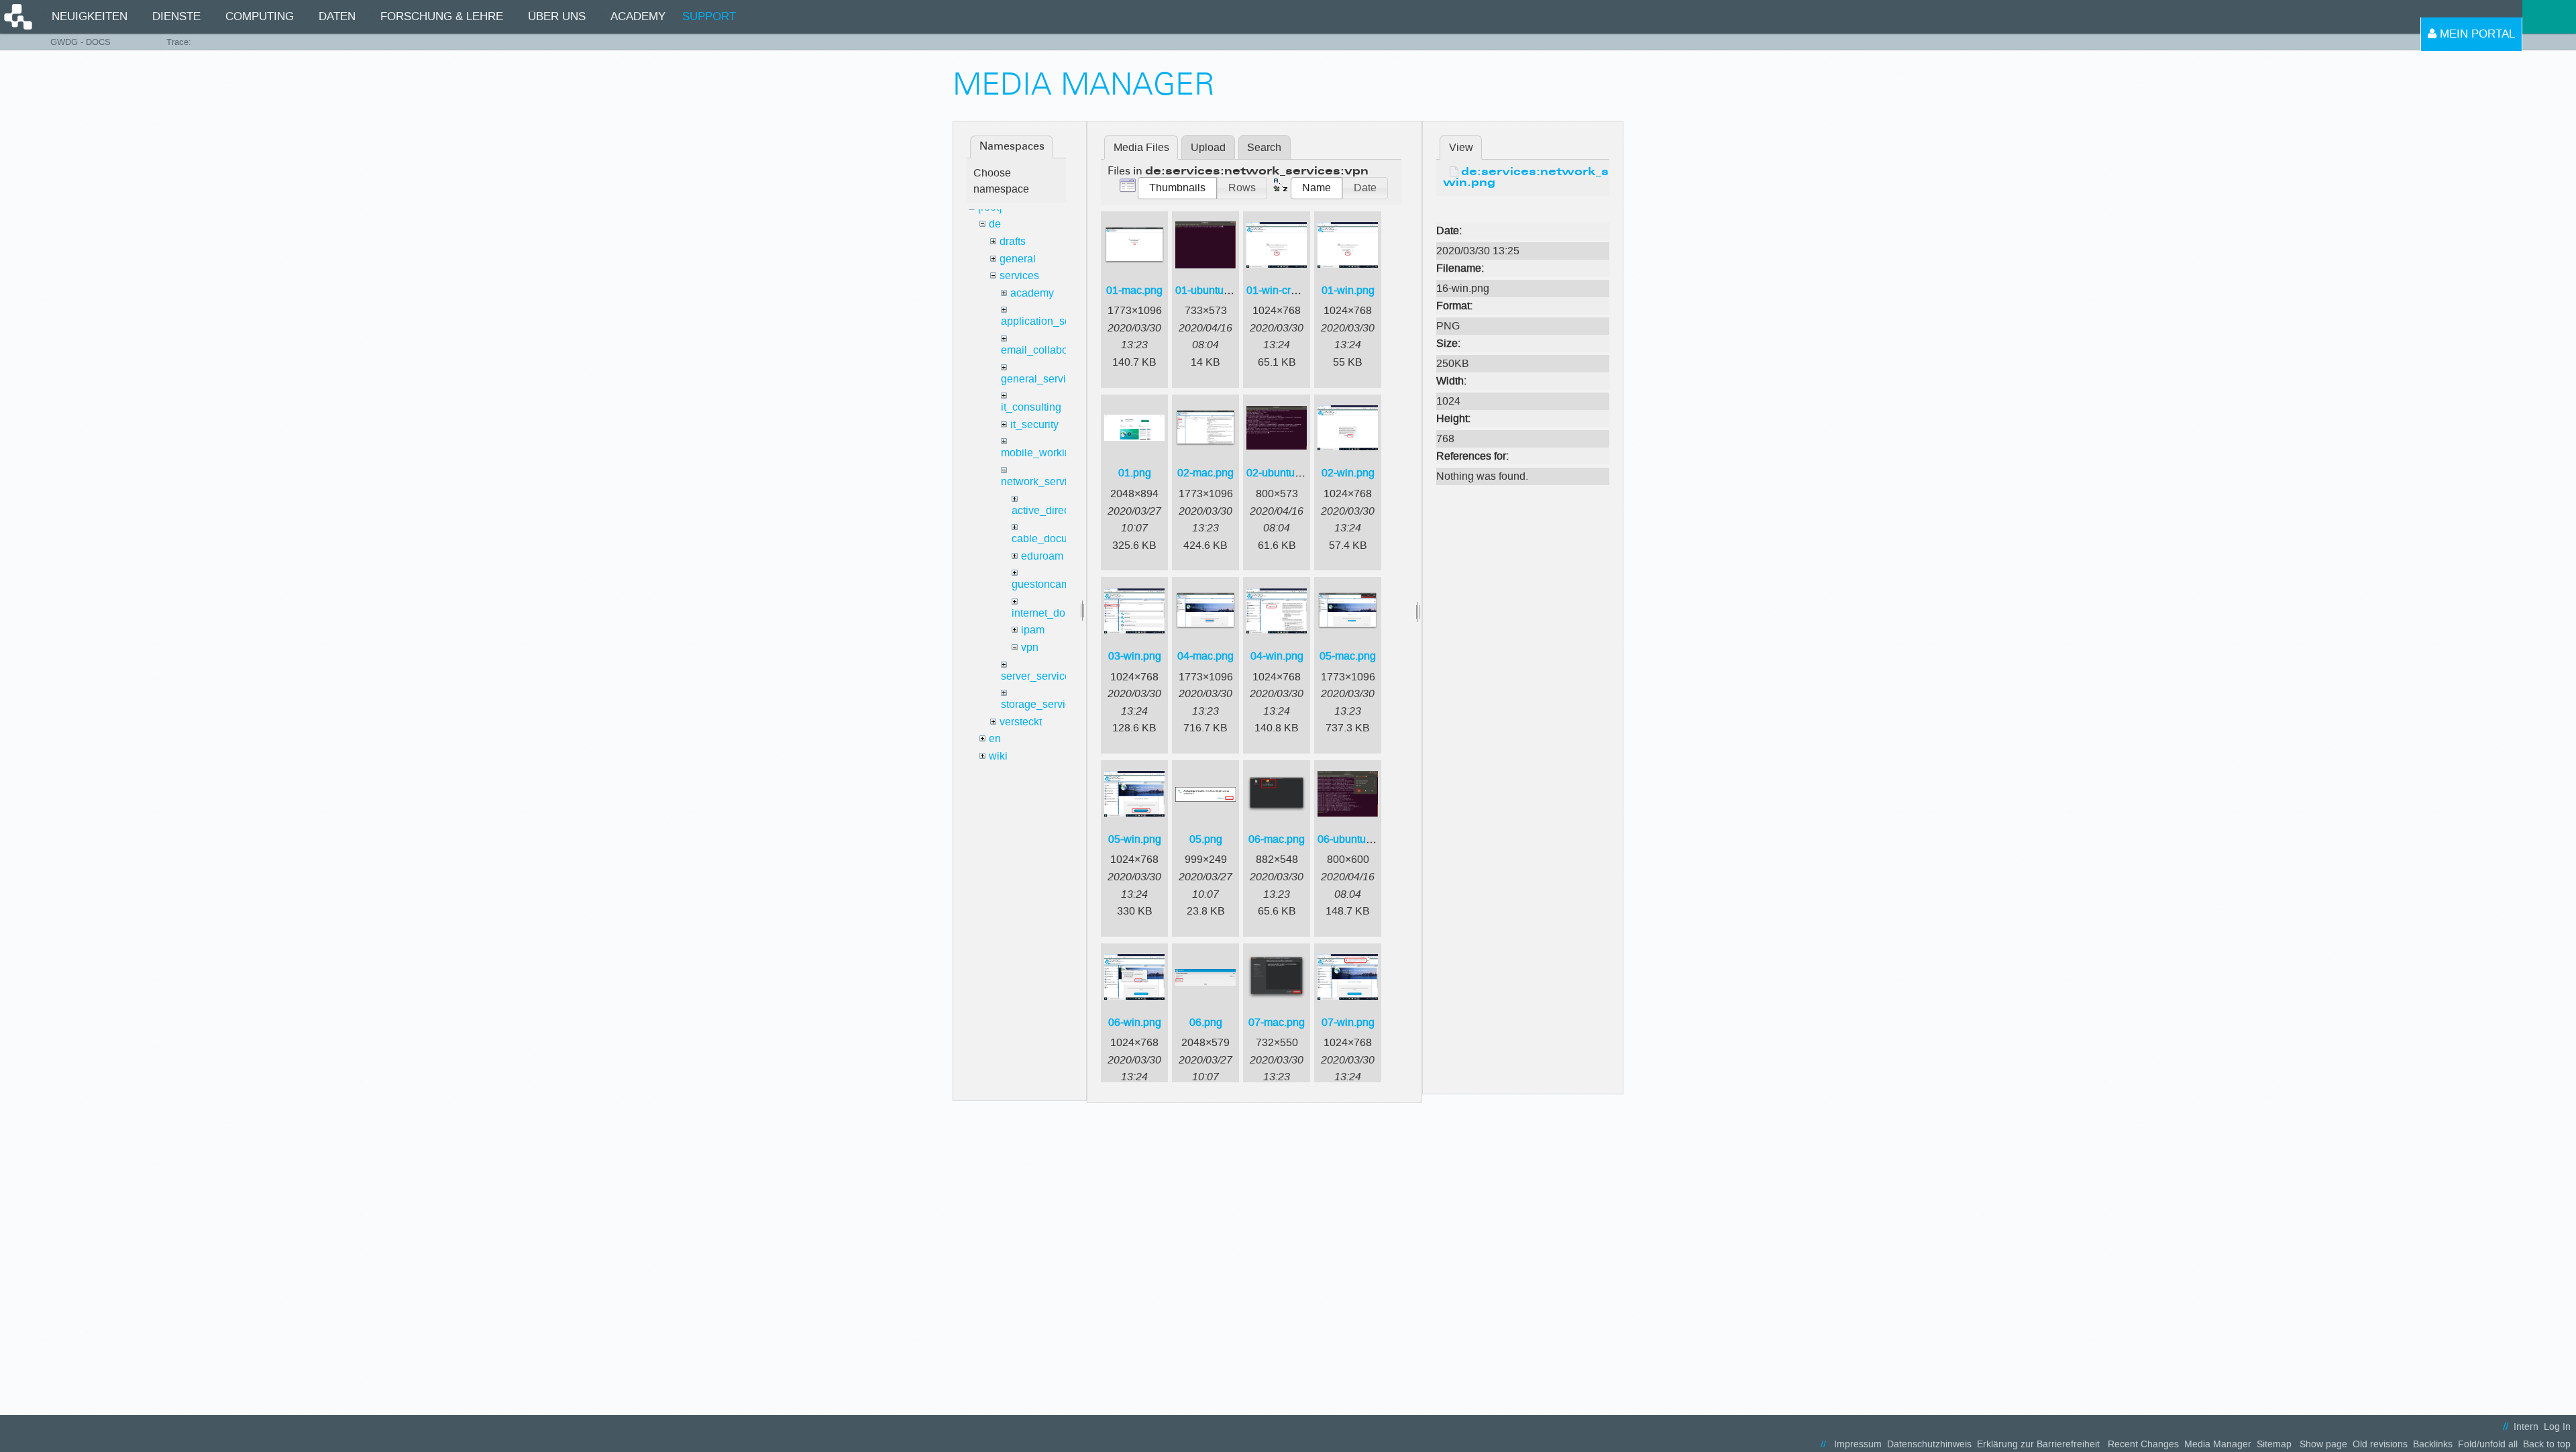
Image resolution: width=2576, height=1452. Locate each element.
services (1019, 275)
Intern (2526, 1427)
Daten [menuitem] (337, 16)
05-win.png (1135, 839)
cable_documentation (1063, 538)
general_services (1042, 379)
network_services (1042, 481)
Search (1264, 147)
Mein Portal (2476, 34)
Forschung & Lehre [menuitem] (442, 16)
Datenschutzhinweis (1929, 1444)
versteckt (1021, 722)
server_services (1038, 676)
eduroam (1042, 556)
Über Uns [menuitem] (557, 16)
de (995, 224)
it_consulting (1031, 407)
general (1018, 259)
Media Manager (2218, 1444)
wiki (998, 756)
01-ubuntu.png (1210, 290)
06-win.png (1135, 1022)
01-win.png (1348, 290)
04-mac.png (1205, 656)
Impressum (1858, 1444)
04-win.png (1277, 656)
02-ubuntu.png (1281, 473)
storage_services (1041, 704)
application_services (1050, 321)
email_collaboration (1048, 350)
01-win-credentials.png (1301, 290)
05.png (1206, 839)
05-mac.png (1348, 656)
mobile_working (1039, 453)
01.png (1135, 473)
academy (1032, 293)
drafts (1013, 241)
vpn (1030, 647)
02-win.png (1348, 473)
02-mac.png (1205, 473)
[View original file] (1523, 210)
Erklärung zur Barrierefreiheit (2038, 1444)
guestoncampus (1050, 584)
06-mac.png (1277, 839)
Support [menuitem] (709, 16)
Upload (1208, 147)
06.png (1206, 1022)
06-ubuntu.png (1352, 839)
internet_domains (1053, 613)
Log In (2557, 1427)
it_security (1034, 424)
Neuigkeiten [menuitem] (90, 16)
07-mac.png (1277, 1022)
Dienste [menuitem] (176, 16)
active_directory (1049, 510)
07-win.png (1348, 1022)
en (995, 738)
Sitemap (2274, 1444)
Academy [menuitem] (638, 16)
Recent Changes (2143, 1444)
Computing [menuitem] (260, 16)
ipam (1033, 630)
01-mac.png (1134, 290)
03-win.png (1135, 656)
